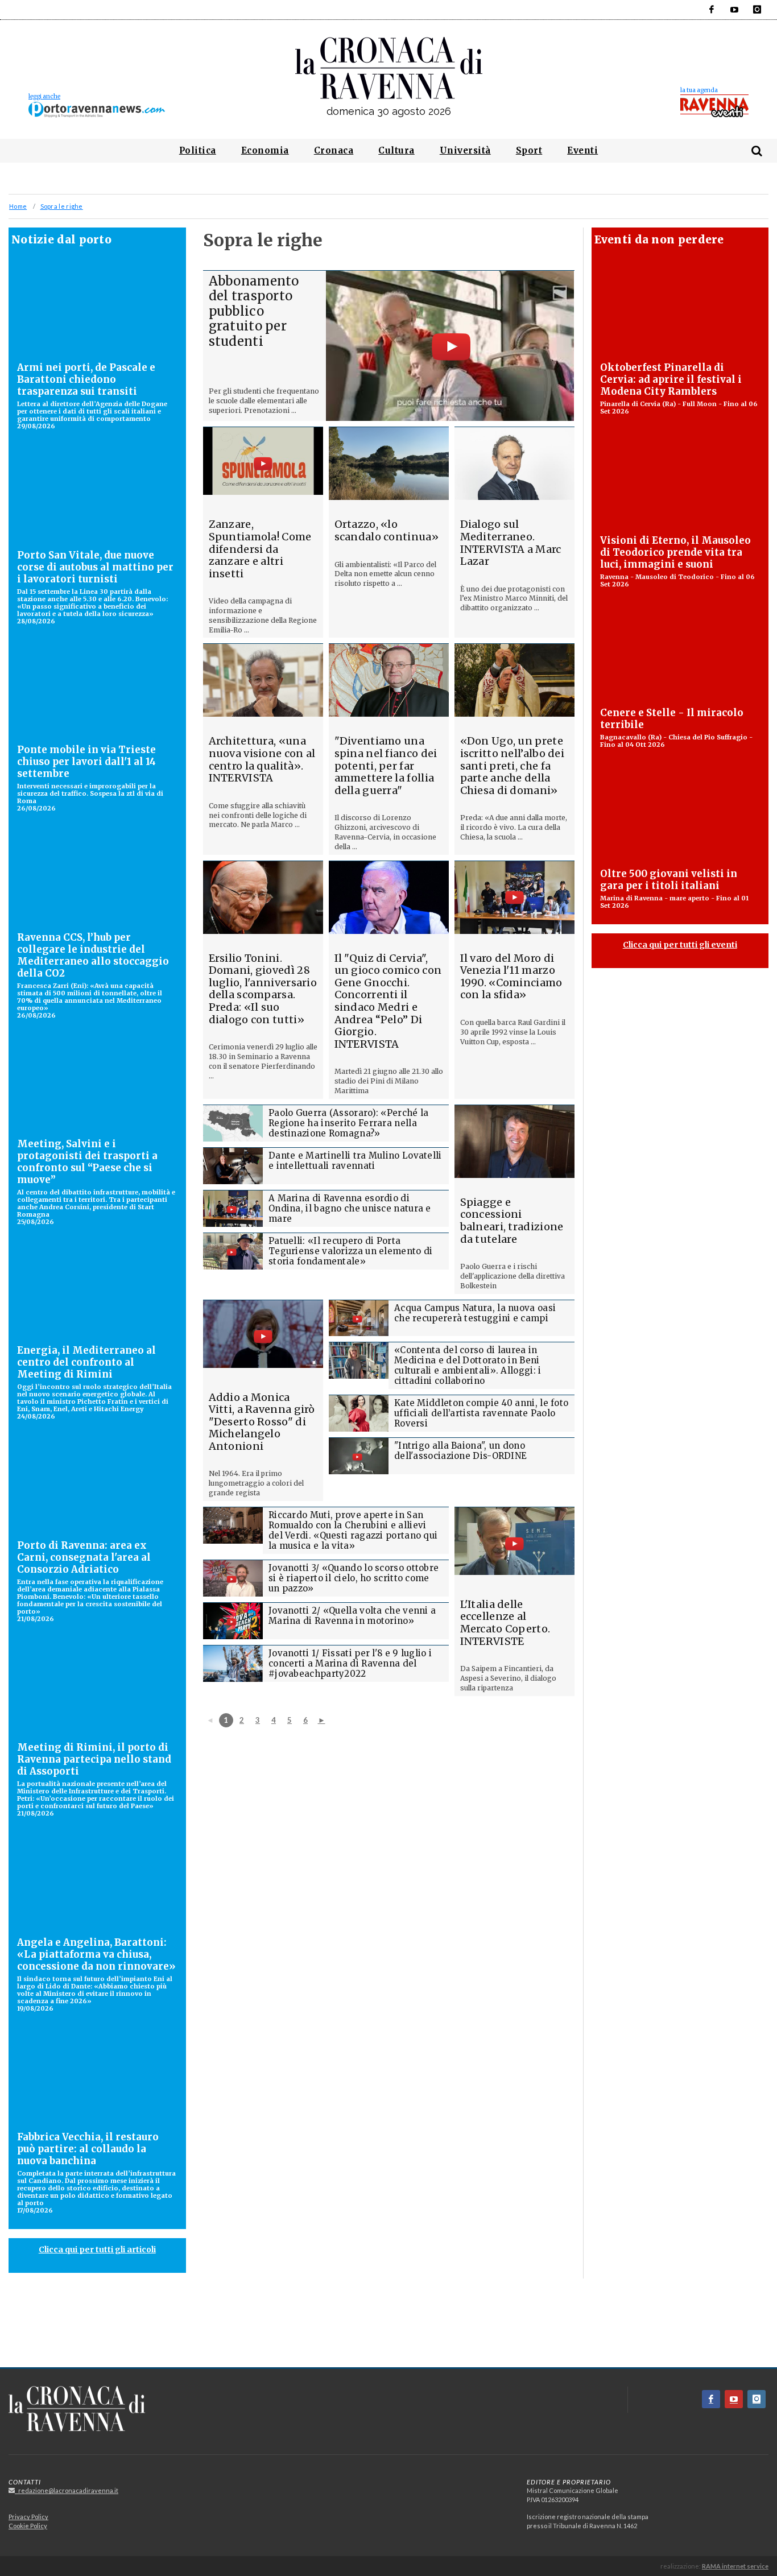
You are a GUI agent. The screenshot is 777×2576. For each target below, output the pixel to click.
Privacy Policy (28, 2517)
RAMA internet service (735, 2566)
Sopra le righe (62, 206)
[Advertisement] (388, 2327)
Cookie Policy (28, 2526)
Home (18, 206)
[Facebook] (712, 10)
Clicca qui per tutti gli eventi (680, 945)
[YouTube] (734, 10)
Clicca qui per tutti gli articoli (97, 2250)
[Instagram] (757, 10)
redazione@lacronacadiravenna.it (67, 2490)
